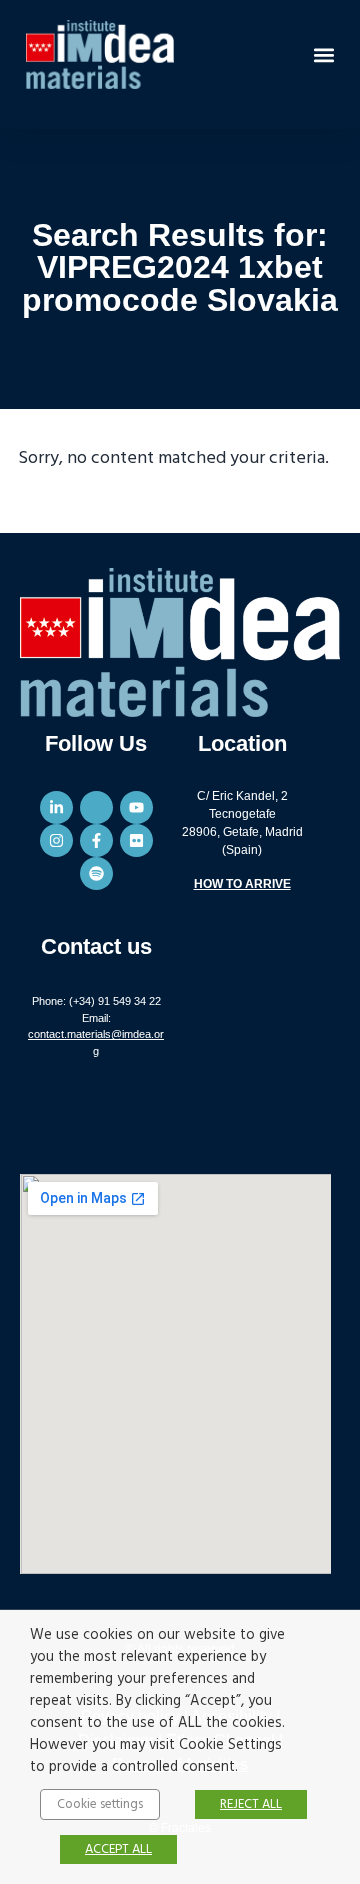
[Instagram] (56, 840)
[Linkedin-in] (56, 807)
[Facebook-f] (96, 840)
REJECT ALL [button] (251, 1804)
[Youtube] (136, 807)
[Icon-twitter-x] (96, 807)
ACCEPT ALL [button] (118, 1849)
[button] (323, 54)
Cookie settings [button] (100, 1804)
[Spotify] (96, 873)
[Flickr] (136, 840)
